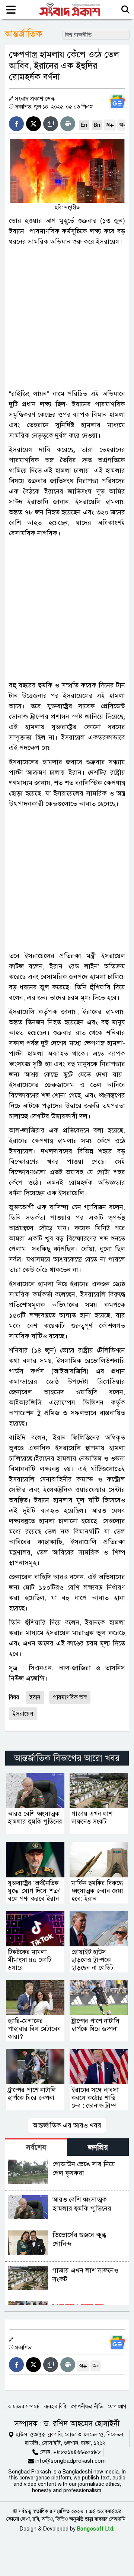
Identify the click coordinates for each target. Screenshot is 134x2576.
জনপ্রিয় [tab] (98, 2147)
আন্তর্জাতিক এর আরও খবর (67, 2125)
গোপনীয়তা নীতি (87, 2407)
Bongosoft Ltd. (96, 2529)
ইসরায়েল (23, 1714)
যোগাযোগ (117, 2407)
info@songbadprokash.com (71, 2461)
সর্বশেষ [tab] (36, 2147)
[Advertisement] (67, 318)
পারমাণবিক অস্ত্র (70, 1697)
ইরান (35, 1697)
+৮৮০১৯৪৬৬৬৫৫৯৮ (77, 2452)
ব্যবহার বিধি (55, 2407)
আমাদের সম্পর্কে (23, 2407)
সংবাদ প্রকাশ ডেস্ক (35, 99)
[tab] (36, 2147)
